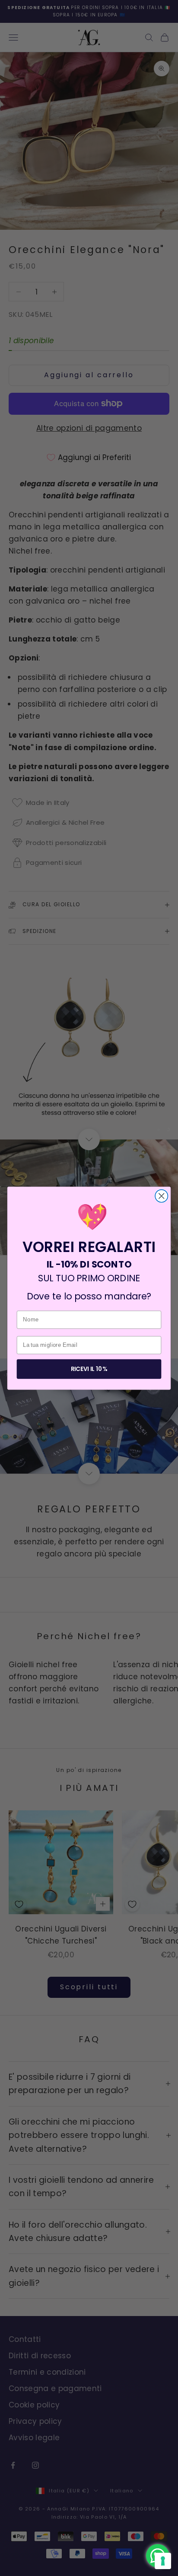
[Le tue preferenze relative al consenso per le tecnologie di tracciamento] (163, 2561)
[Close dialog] (161, 1196)
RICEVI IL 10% (89, 1369)
